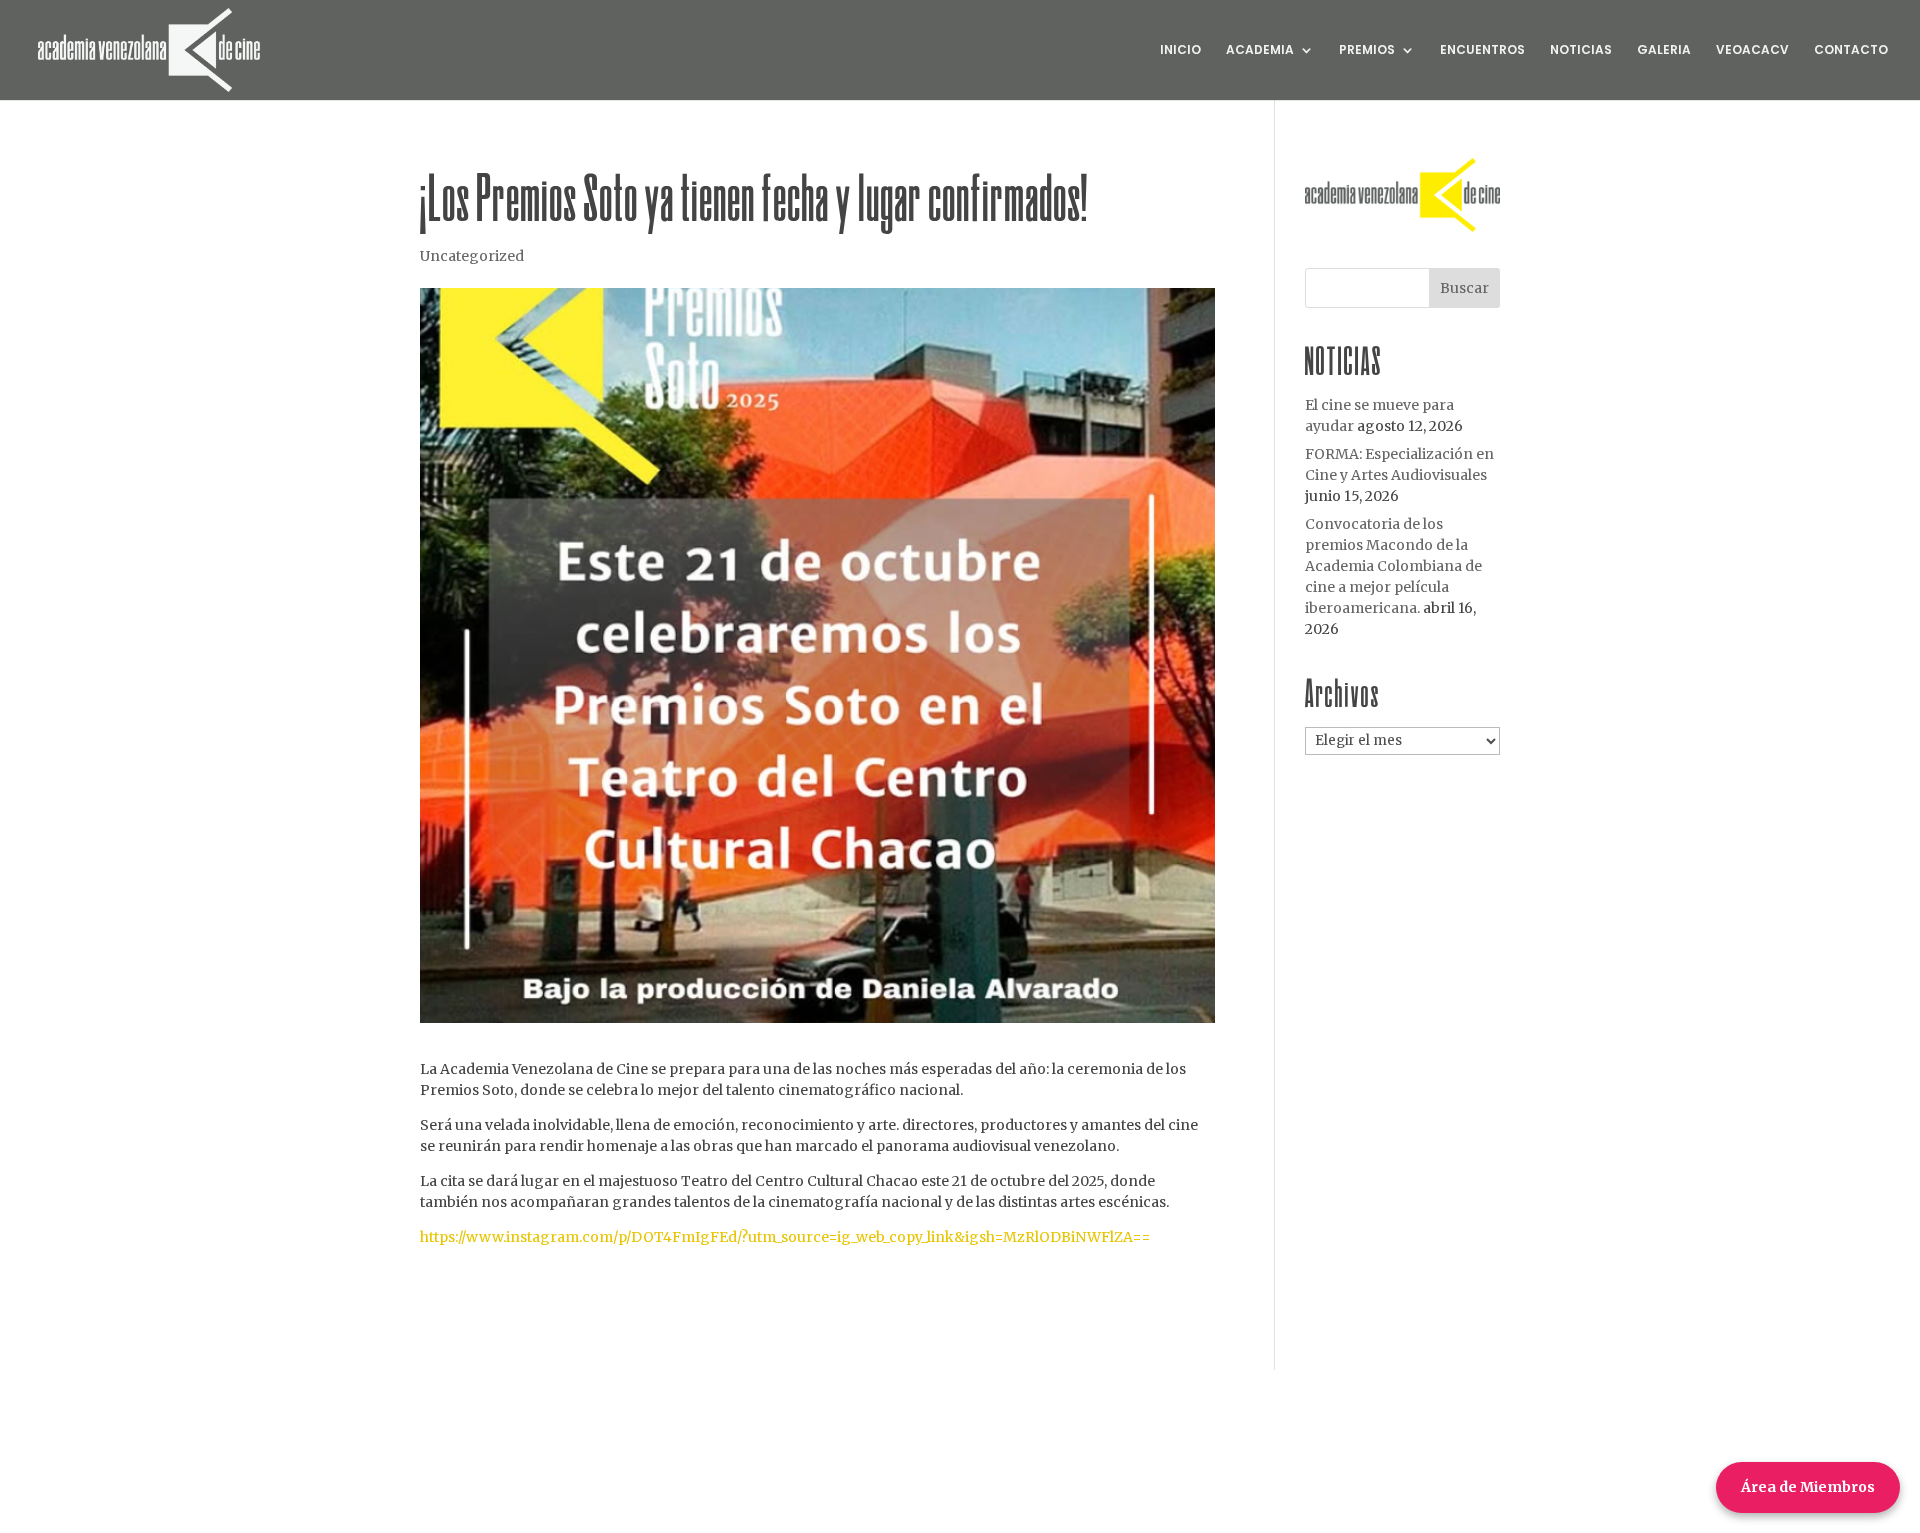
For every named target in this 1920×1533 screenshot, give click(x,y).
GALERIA (1664, 50)
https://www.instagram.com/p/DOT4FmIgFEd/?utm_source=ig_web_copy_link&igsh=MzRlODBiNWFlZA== (785, 1237)
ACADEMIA (1260, 50)
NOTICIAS (1581, 50)
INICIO (1180, 50)
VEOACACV (1752, 50)
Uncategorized (472, 256)
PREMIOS (1367, 50)
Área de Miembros (1808, 1487)
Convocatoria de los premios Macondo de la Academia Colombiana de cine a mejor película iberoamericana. (1393, 566)
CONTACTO (1851, 50)
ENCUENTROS (1482, 50)
